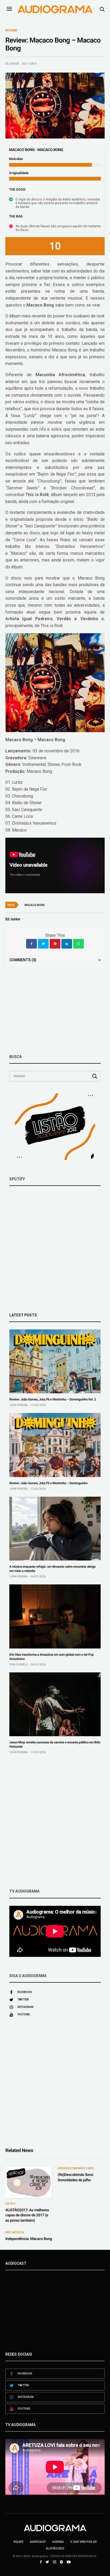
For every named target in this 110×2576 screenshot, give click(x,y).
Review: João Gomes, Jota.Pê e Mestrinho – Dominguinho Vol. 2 (53, 1399)
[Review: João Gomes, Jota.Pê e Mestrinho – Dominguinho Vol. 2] (55, 1361)
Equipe (19, 2542)
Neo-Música (15, 2233)
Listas (10, 2204)
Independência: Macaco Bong (29, 2239)
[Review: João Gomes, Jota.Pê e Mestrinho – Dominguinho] (55, 1445)
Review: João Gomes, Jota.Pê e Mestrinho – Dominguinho (48, 1483)
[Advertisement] (55, 1822)
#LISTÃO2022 (55, 2548)
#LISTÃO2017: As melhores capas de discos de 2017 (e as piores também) (27, 2215)
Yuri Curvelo (18, 1665)
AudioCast (38, 2542)
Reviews (11, 31)
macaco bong (35, 905)
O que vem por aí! (83, 2542)
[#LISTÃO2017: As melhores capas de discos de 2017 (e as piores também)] (29, 2183)
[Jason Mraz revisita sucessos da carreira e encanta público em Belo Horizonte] (55, 1704)
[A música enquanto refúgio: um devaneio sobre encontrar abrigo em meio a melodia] (55, 1529)
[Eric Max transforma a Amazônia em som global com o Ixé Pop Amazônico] (55, 1616)
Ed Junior (12, 64)
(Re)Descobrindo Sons (76, 2168)
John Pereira (18, 1405)
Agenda (58, 2542)
